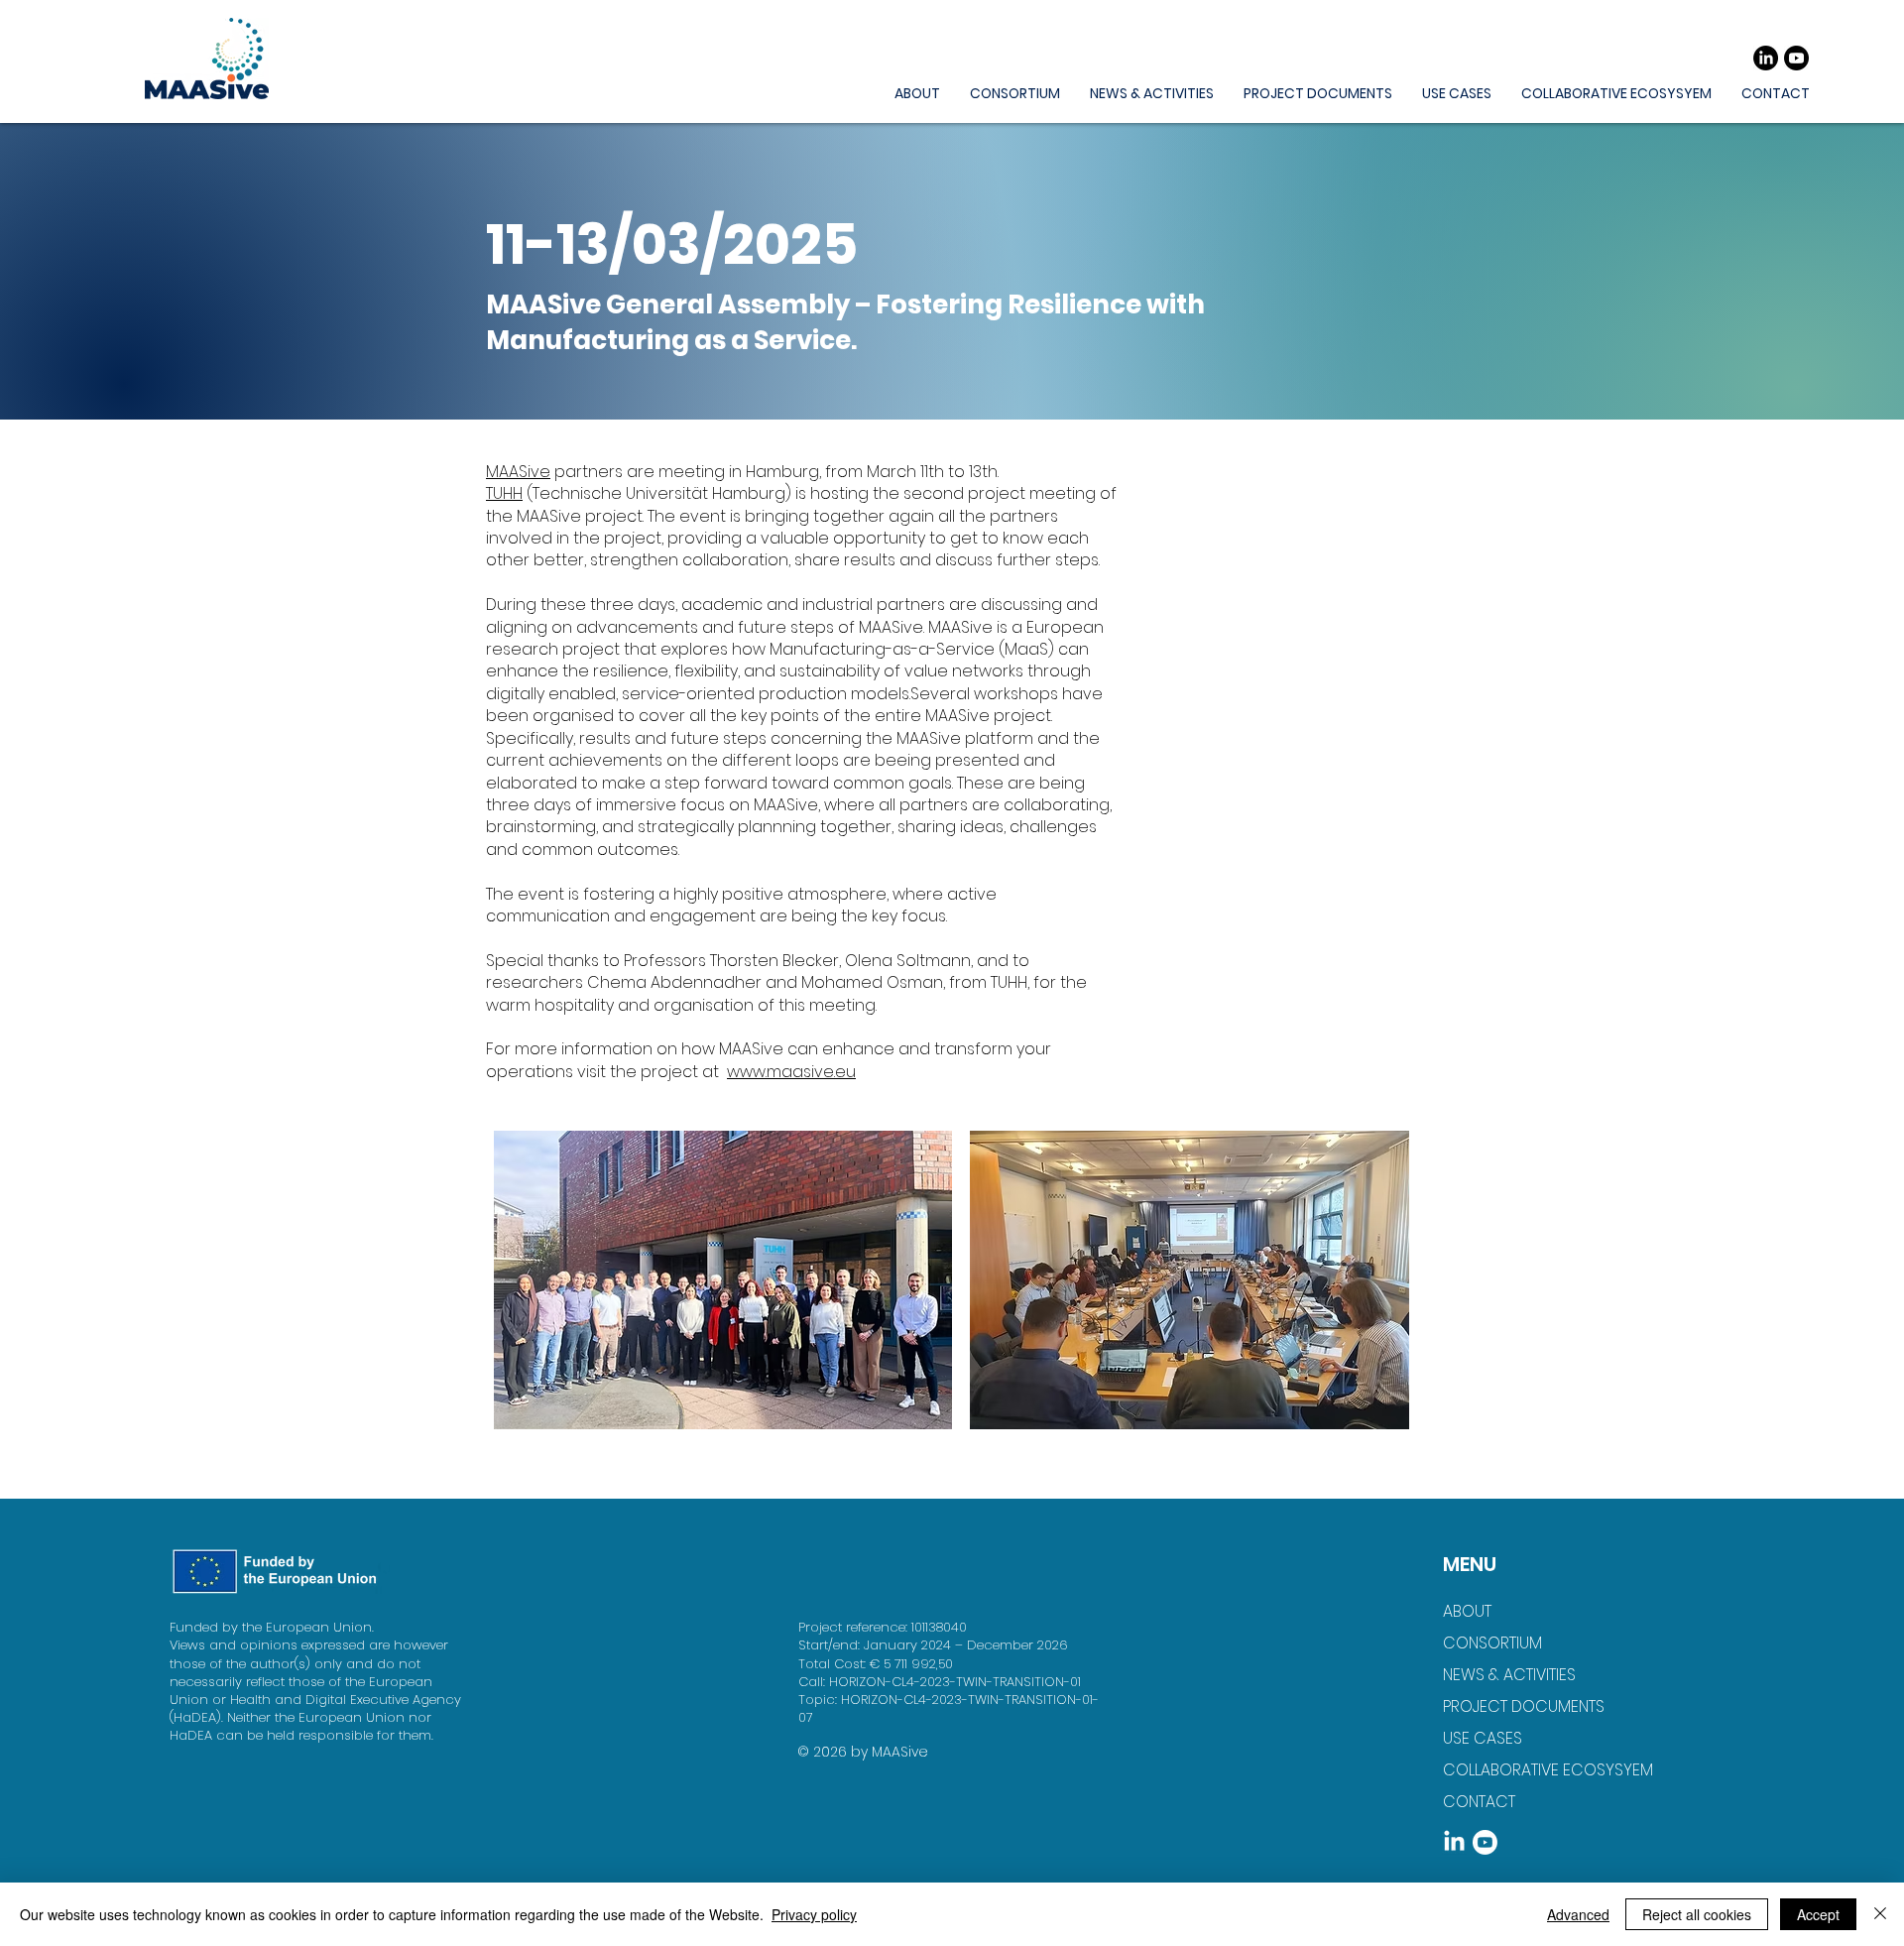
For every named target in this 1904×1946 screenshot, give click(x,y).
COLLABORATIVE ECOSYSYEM (1536, 1770)
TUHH (504, 493)
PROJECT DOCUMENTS (1524, 1706)
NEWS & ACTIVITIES (1509, 1675)
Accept (1818, 1914)
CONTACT (1479, 1802)
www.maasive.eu (791, 1072)
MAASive (518, 472)
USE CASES (1483, 1738)
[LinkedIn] (1766, 58)
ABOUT (1467, 1611)
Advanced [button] (1578, 1914)
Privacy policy (814, 1914)
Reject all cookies (1697, 1914)
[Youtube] (1796, 58)
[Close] (1880, 1914)
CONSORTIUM (1492, 1643)
